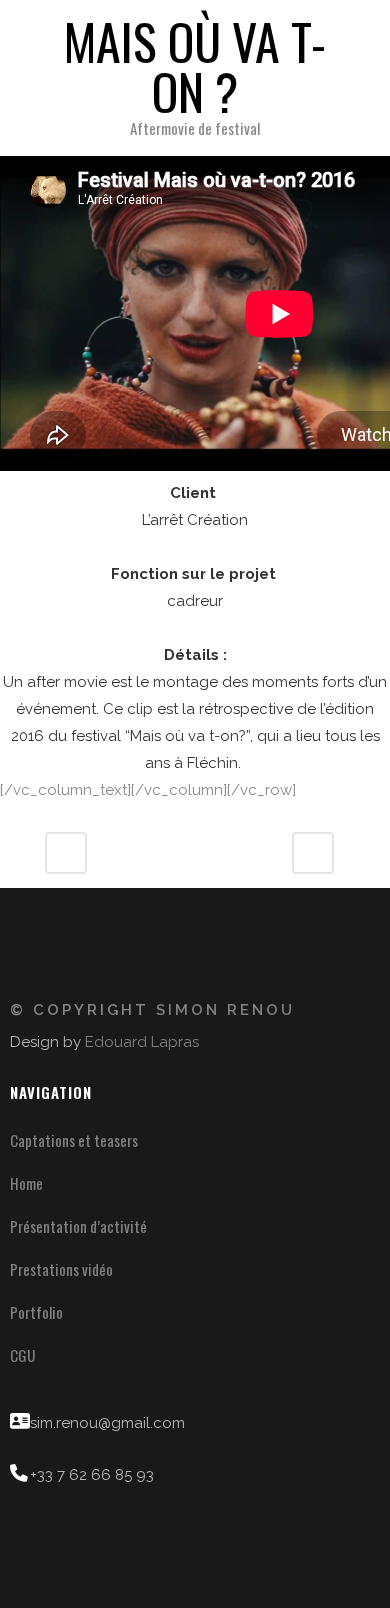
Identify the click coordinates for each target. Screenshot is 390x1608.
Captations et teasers (74, 1140)
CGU (22, 1355)
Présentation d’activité (78, 1226)
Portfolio (36, 1312)
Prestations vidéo (61, 1269)
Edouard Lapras (142, 1042)
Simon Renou (225, 1010)
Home (26, 1183)
